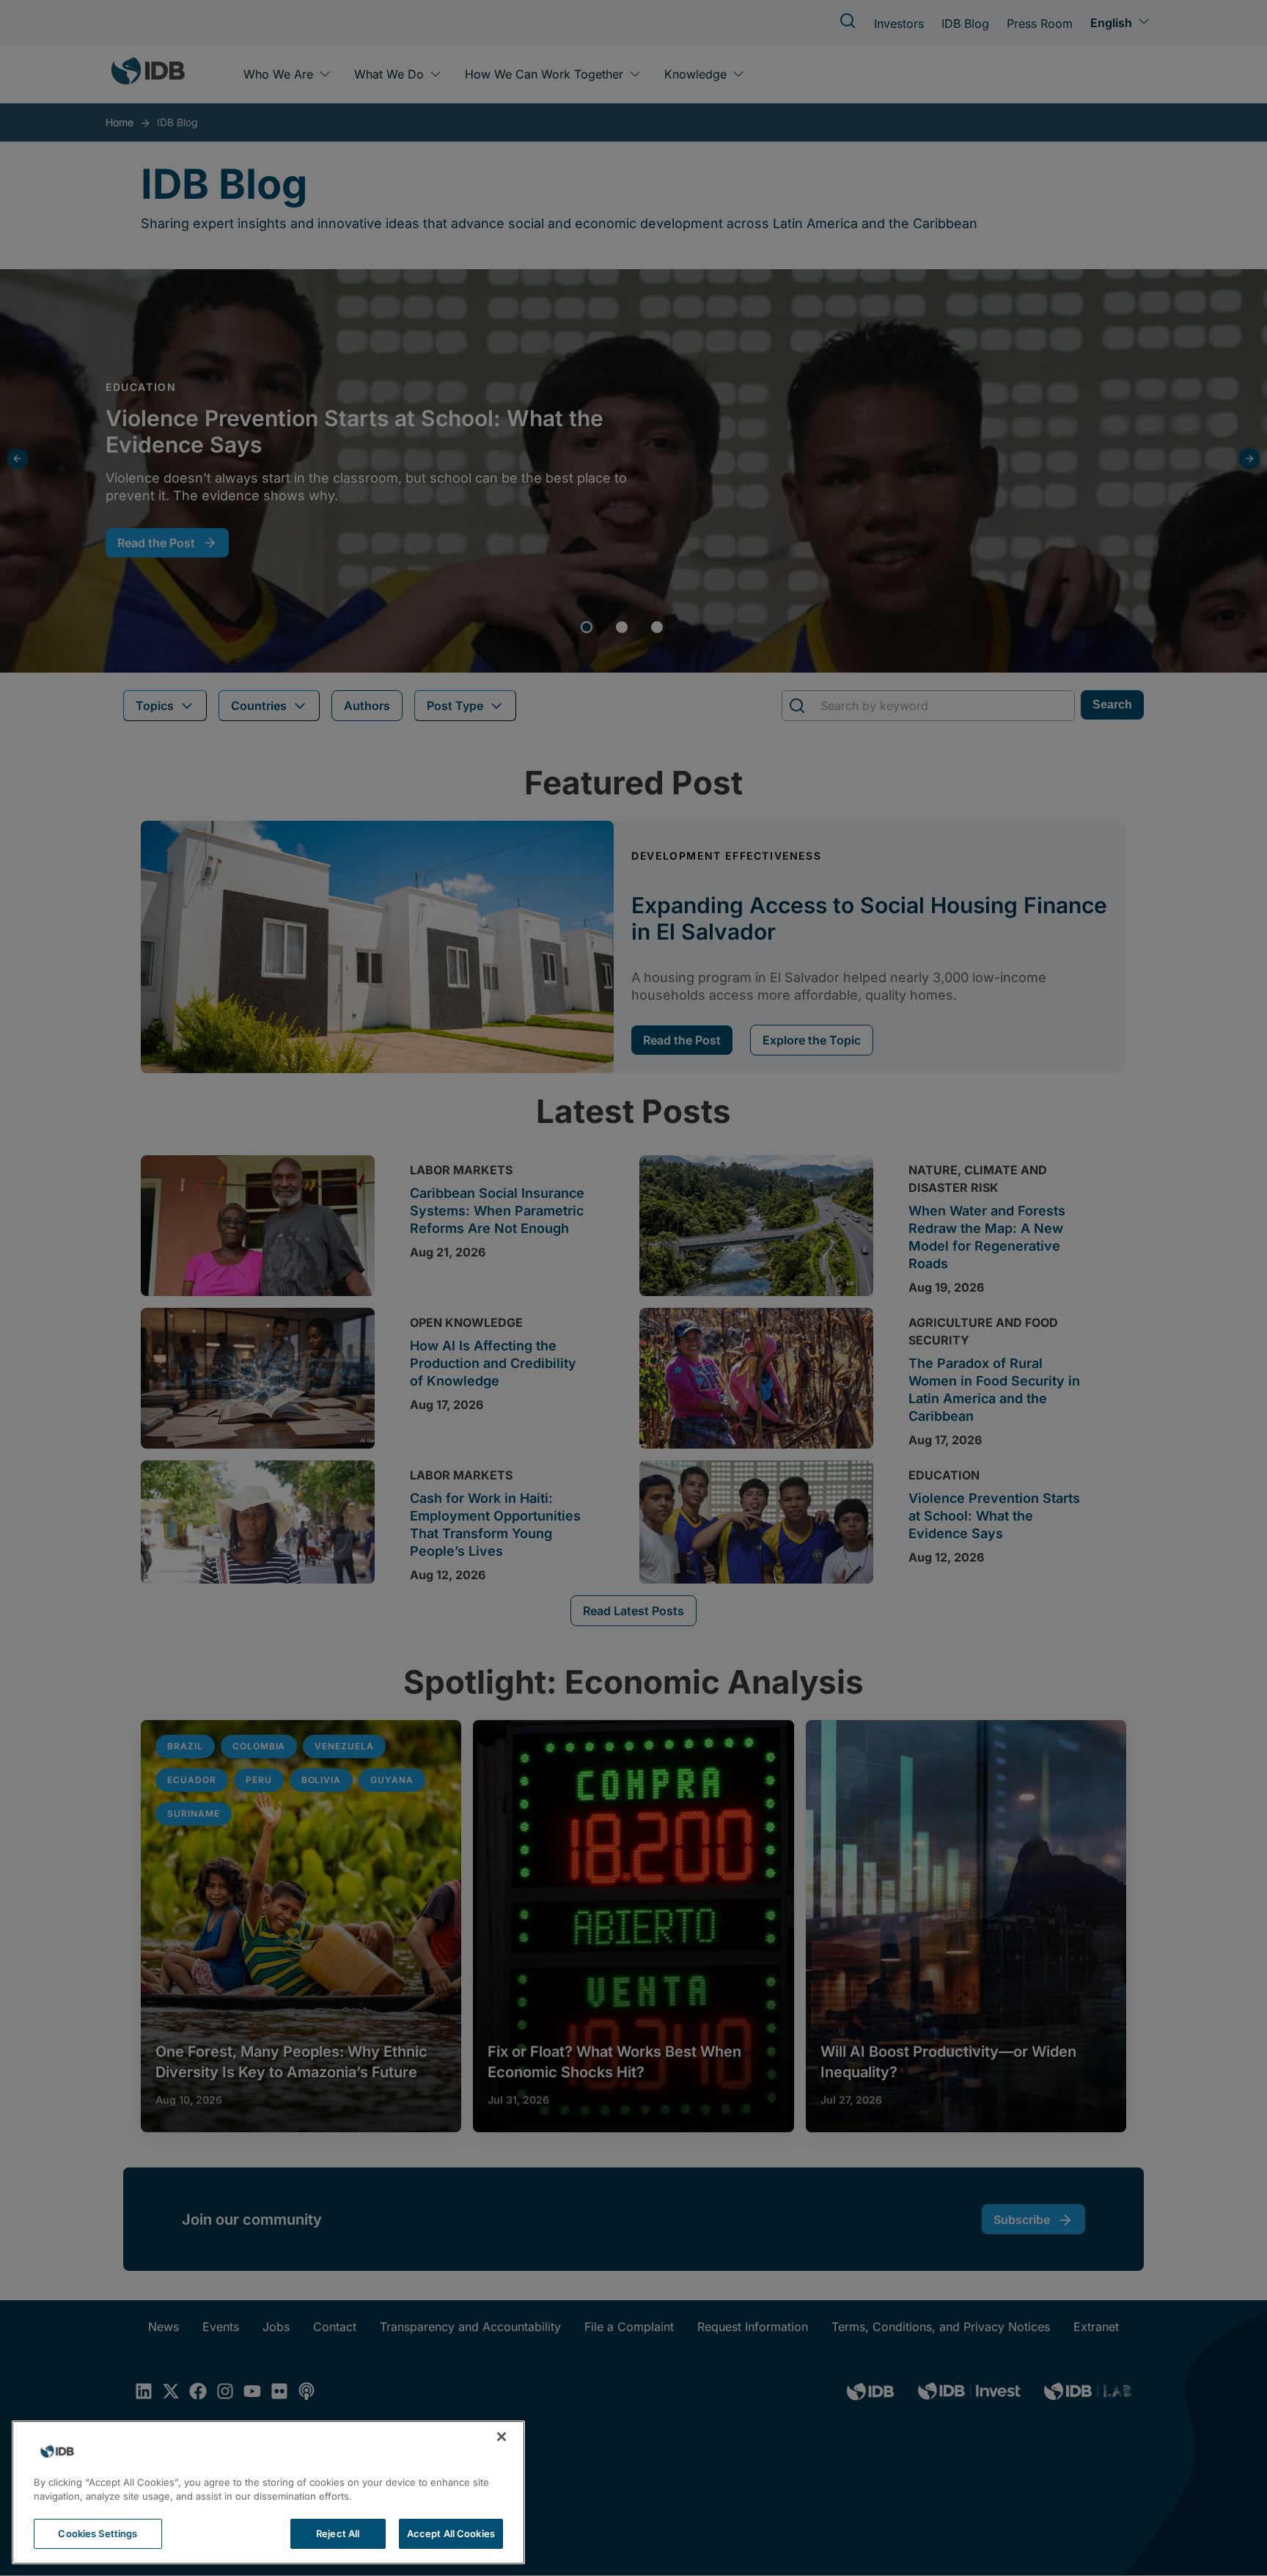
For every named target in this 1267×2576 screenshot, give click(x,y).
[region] (268, 2492)
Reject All (338, 2533)
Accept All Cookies (451, 2533)
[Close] (502, 2437)
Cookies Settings (98, 2533)
